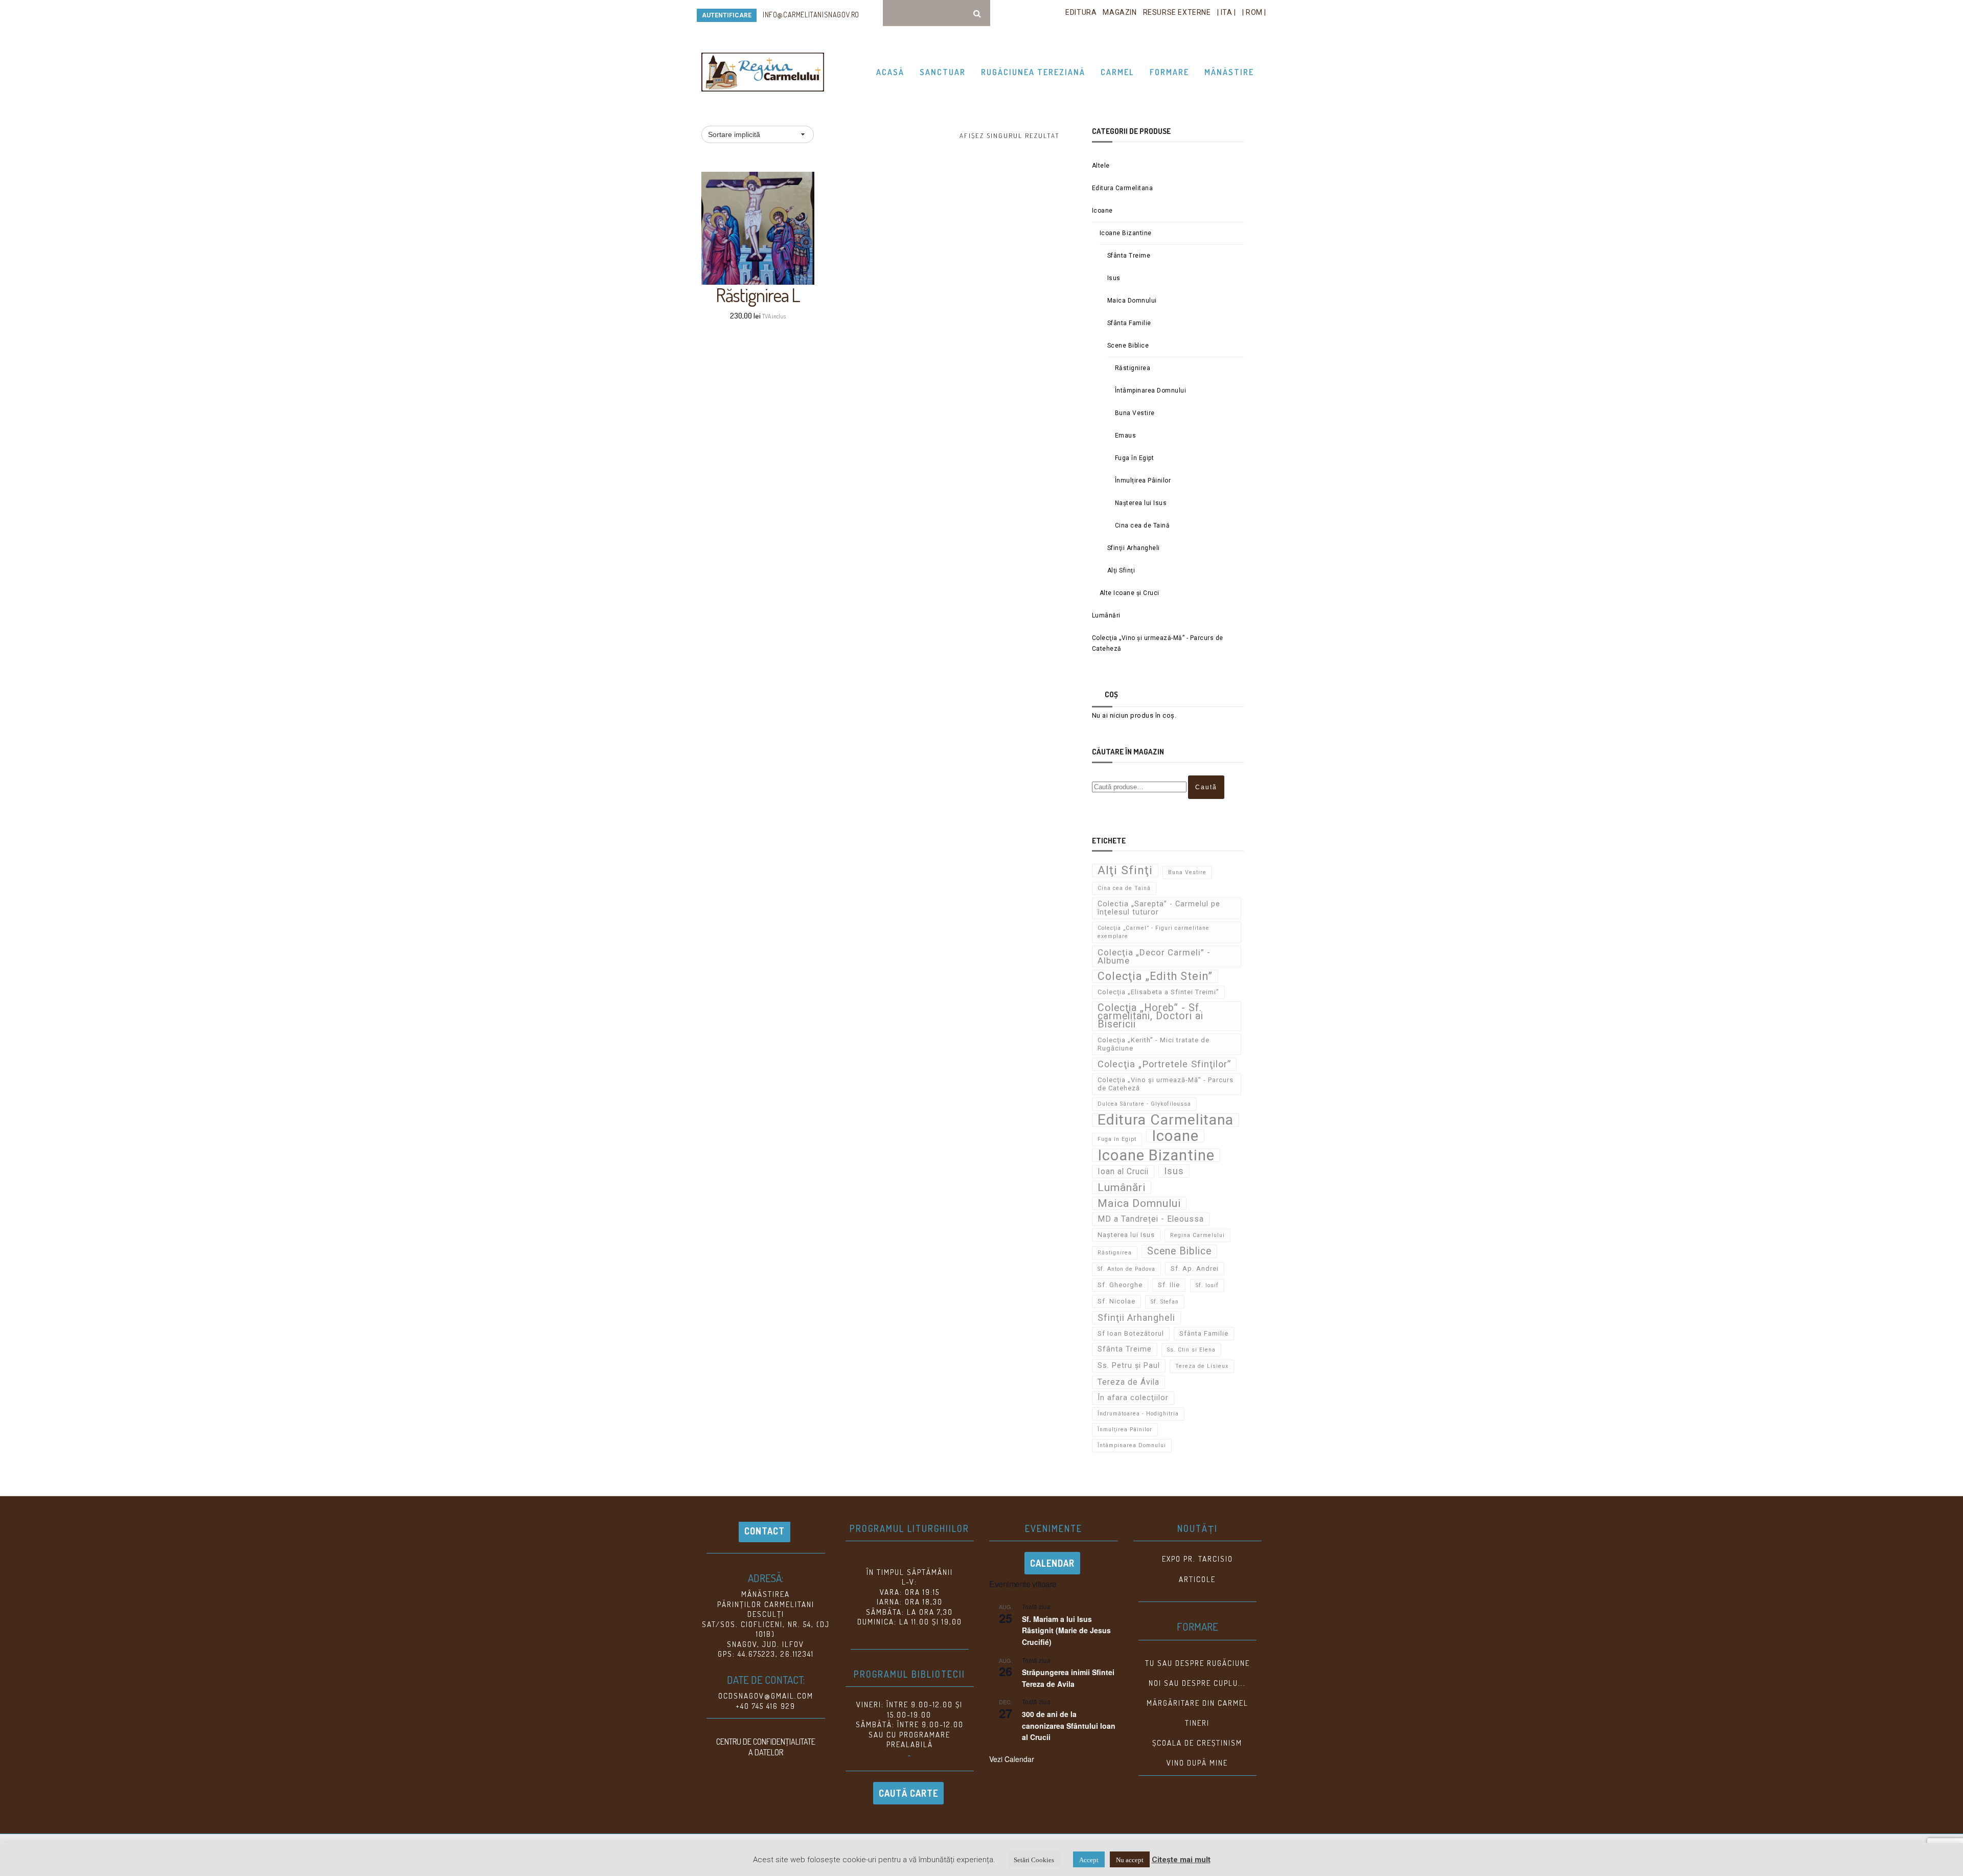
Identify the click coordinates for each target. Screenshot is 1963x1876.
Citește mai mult (1181, 1860)
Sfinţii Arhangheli (1134, 548)
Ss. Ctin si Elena (1191, 1350)
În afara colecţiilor (1133, 1398)
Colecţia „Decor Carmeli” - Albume (1154, 956)
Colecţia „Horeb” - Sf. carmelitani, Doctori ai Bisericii (1150, 1016)
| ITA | (1227, 12)
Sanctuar (943, 72)
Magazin (1120, 12)
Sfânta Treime (1129, 256)
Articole (1197, 1579)
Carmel (1117, 72)
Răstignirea (1133, 368)
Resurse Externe (1177, 12)
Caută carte (908, 1793)
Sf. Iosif (1207, 1285)
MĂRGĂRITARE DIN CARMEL (1197, 1703)
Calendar (1052, 1563)
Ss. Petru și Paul (1129, 1366)
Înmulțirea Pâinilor (1143, 481)
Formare (1169, 72)
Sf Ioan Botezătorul (1131, 1333)
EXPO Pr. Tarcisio (1197, 1559)
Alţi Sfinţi (1121, 570)
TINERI (1197, 1723)
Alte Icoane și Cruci (1129, 593)
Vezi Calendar (1012, 1759)
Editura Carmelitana (1123, 188)
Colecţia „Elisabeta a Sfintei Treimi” (1158, 992)
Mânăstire (1229, 72)
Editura (1081, 12)
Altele (1101, 166)
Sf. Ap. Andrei (1195, 1268)
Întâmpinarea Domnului (1151, 391)
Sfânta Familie (1129, 323)
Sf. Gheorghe (1120, 1285)
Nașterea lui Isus (1141, 503)
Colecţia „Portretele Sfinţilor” (1164, 1064)
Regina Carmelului (1197, 1235)
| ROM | (1254, 12)
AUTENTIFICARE (727, 15)
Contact (764, 1531)
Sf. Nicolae (1116, 1301)
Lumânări (1106, 615)
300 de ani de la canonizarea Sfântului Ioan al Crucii (1069, 1725)
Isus (1114, 278)
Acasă (890, 72)
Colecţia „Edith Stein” (1155, 976)
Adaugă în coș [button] (763, 260)
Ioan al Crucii (1123, 1171)
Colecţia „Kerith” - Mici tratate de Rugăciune (1154, 1044)
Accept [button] (1089, 1859)
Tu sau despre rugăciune (1197, 1663)
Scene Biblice (1128, 346)
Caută (1206, 787)
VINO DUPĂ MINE (1197, 1763)
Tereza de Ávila (1128, 1382)
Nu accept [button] (1130, 1859)
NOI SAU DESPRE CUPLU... (1197, 1683)
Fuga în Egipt (1135, 458)
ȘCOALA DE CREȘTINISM (1197, 1743)
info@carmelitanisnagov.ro (811, 15)
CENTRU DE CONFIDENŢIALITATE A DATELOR (766, 1747)
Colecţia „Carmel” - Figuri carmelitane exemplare (1154, 932)
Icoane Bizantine (1126, 233)
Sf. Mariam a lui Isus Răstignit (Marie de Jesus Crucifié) (1066, 1630)
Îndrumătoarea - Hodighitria (1138, 1414)
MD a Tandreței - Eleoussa (1151, 1219)
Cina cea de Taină (1143, 525)
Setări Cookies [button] (1034, 1859)
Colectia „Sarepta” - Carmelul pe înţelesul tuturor (1159, 908)
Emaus (1126, 436)
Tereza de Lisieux (1202, 1366)
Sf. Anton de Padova (1126, 1269)
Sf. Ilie (1169, 1285)
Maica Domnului (1132, 301)
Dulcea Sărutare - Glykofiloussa (1144, 1104)
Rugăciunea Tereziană (1033, 72)
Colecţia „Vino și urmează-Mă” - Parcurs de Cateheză (1158, 643)
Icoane (1102, 211)
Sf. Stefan (1165, 1302)
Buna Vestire (1135, 413)
